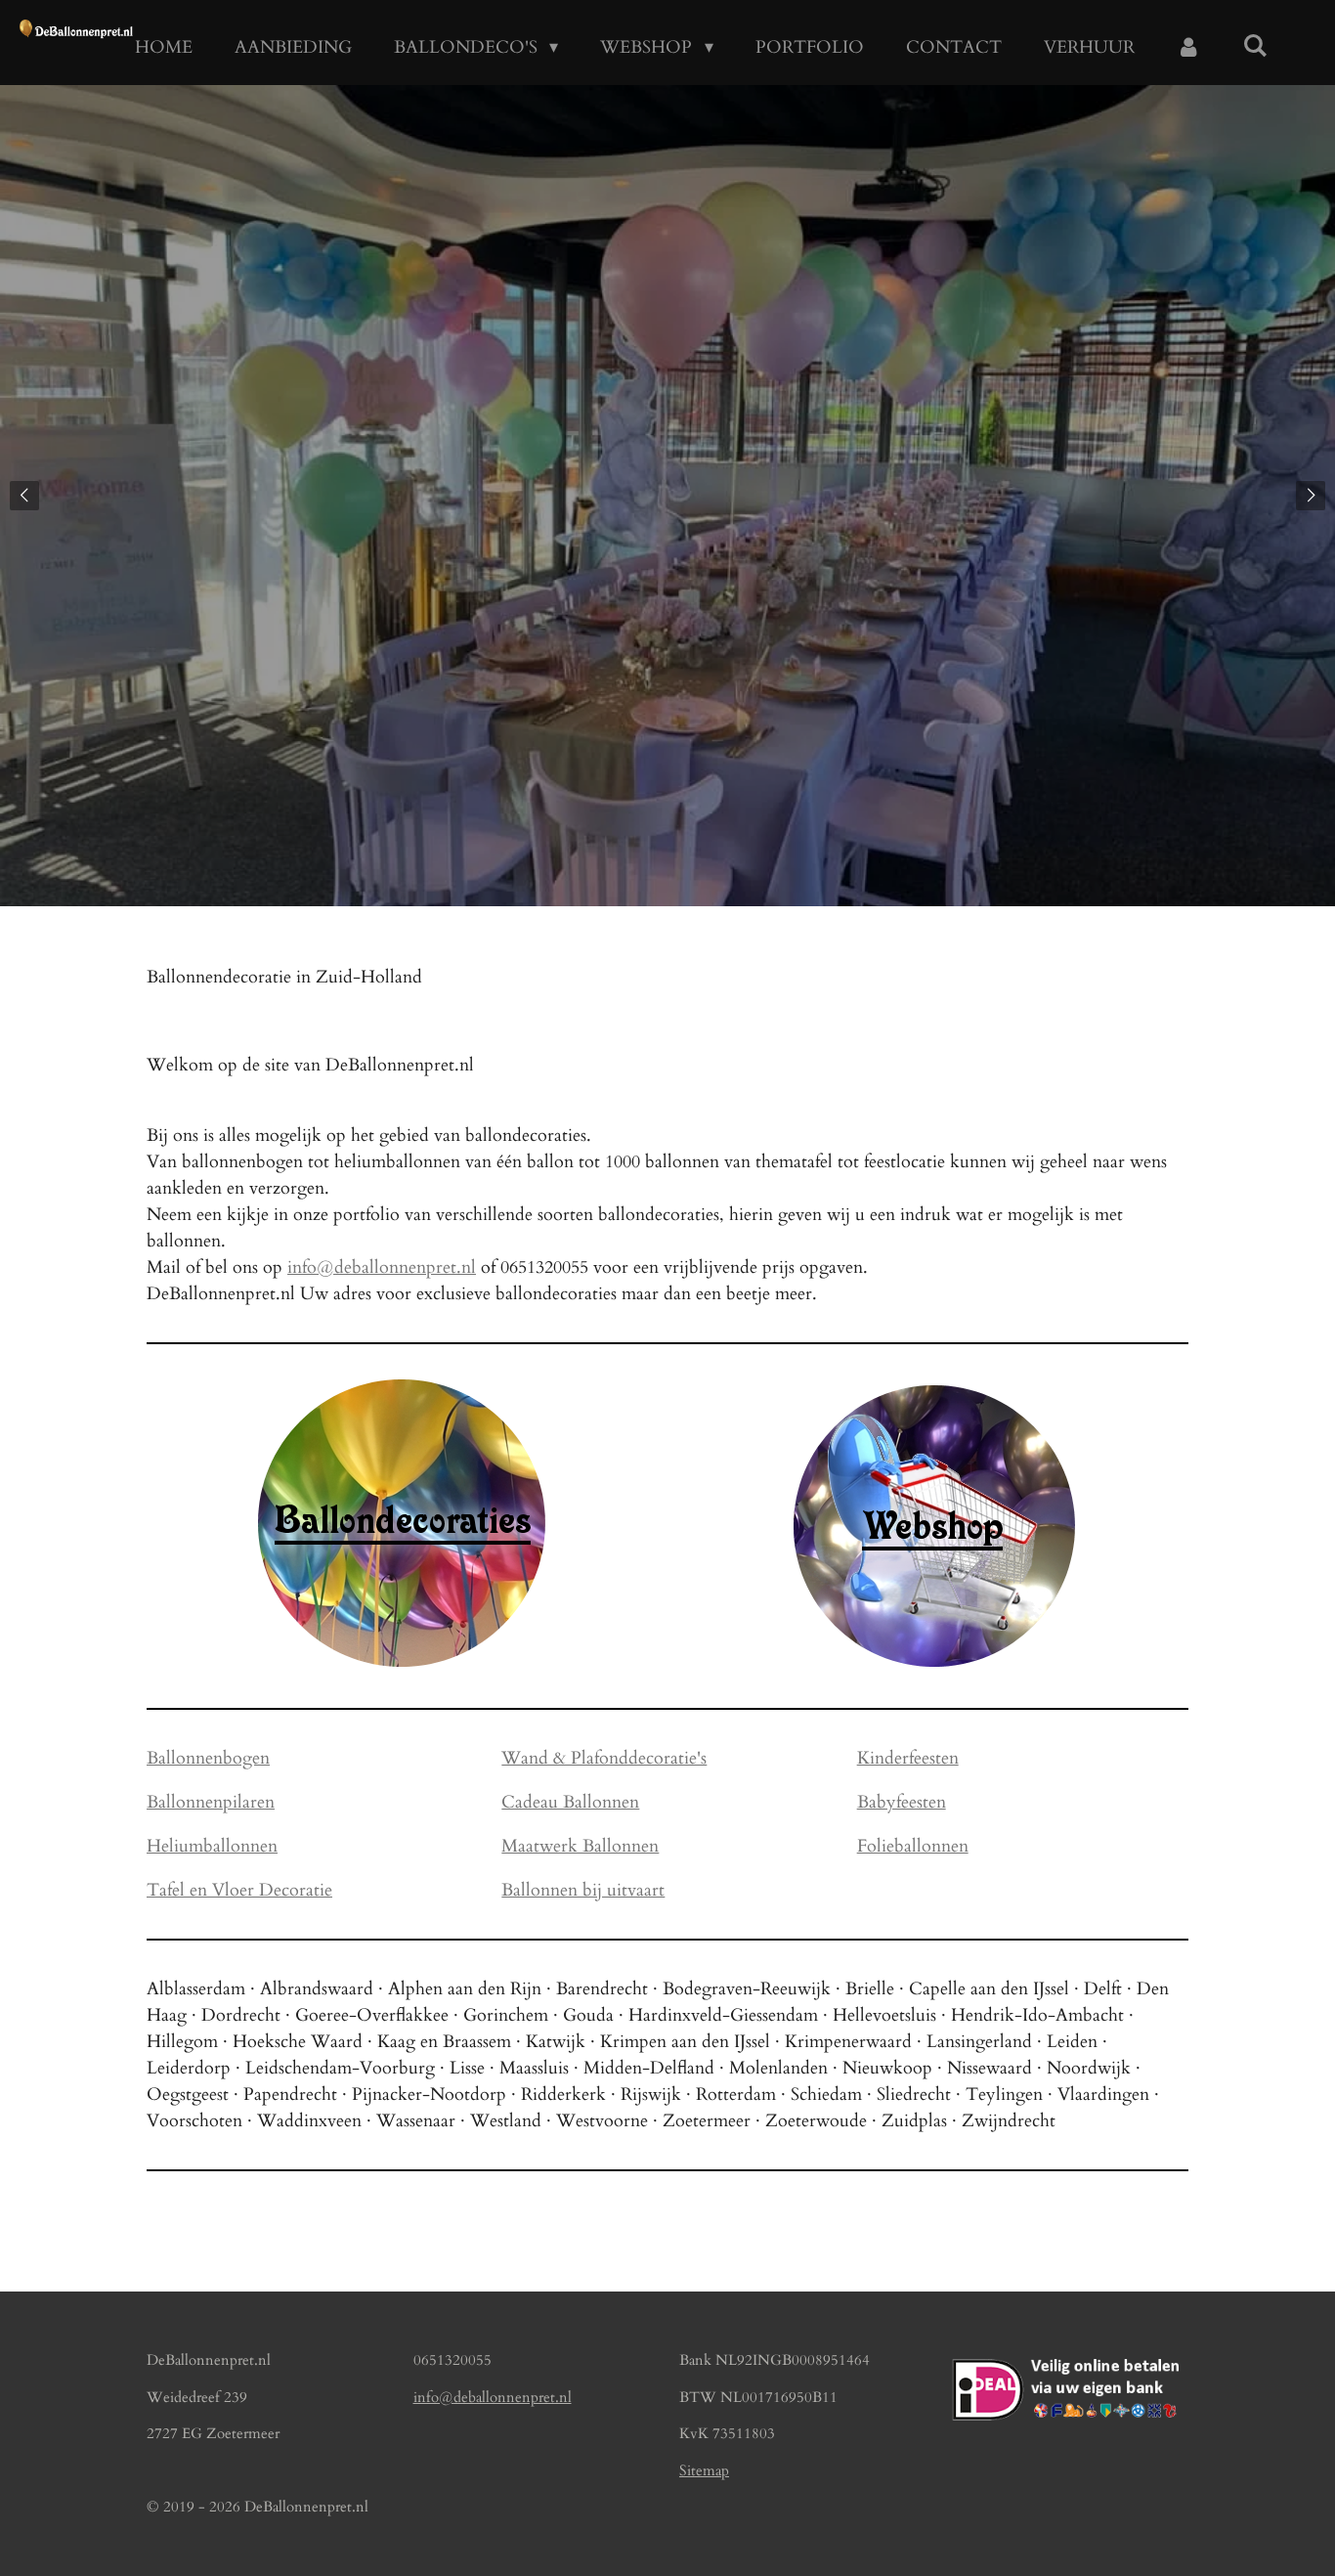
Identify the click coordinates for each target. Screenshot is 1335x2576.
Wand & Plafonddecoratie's (604, 1758)
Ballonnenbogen (208, 1758)
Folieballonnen (913, 1846)
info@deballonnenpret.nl (382, 1267)
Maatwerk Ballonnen (580, 1846)
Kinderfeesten (908, 1758)
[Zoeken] (1255, 46)
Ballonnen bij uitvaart (583, 1890)
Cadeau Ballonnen (570, 1802)
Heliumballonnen (212, 1846)
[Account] (1189, 47)
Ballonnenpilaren (211, 1802)
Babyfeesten (902, 1802)
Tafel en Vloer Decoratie (239, 1890)
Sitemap (704, 2470)
